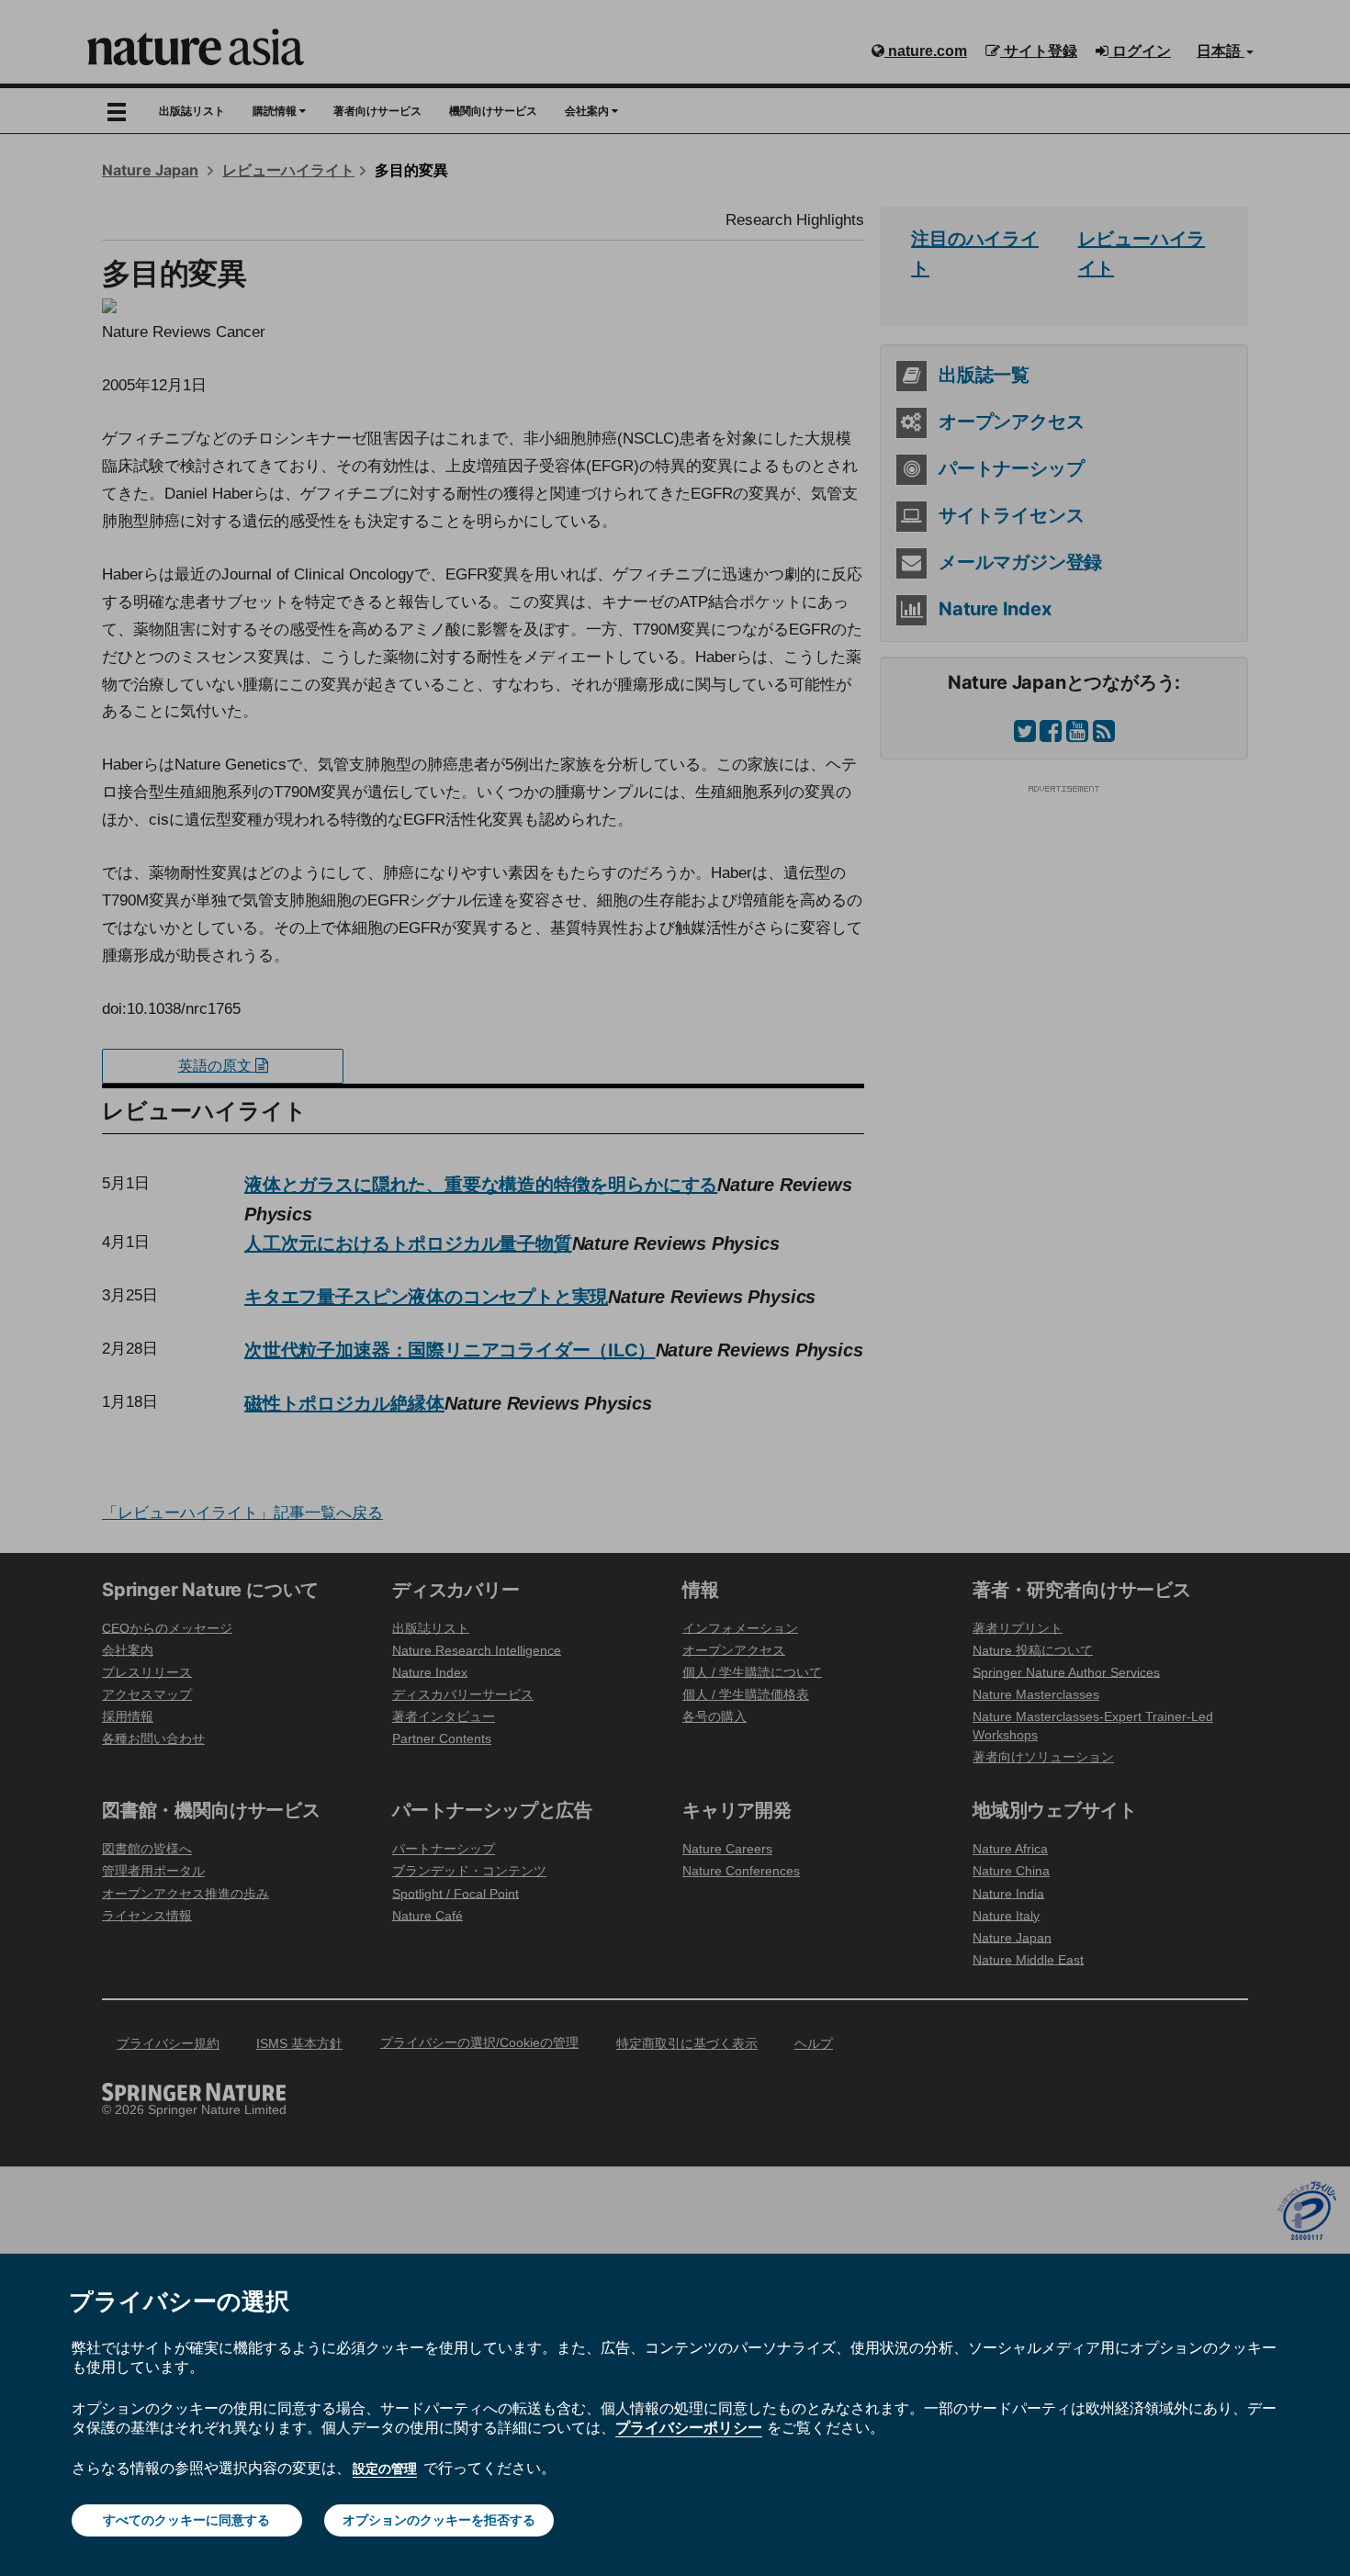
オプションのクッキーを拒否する (439, 2520)
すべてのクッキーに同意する (186, 2520)
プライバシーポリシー (689, 2427)
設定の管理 (385, 2469)
